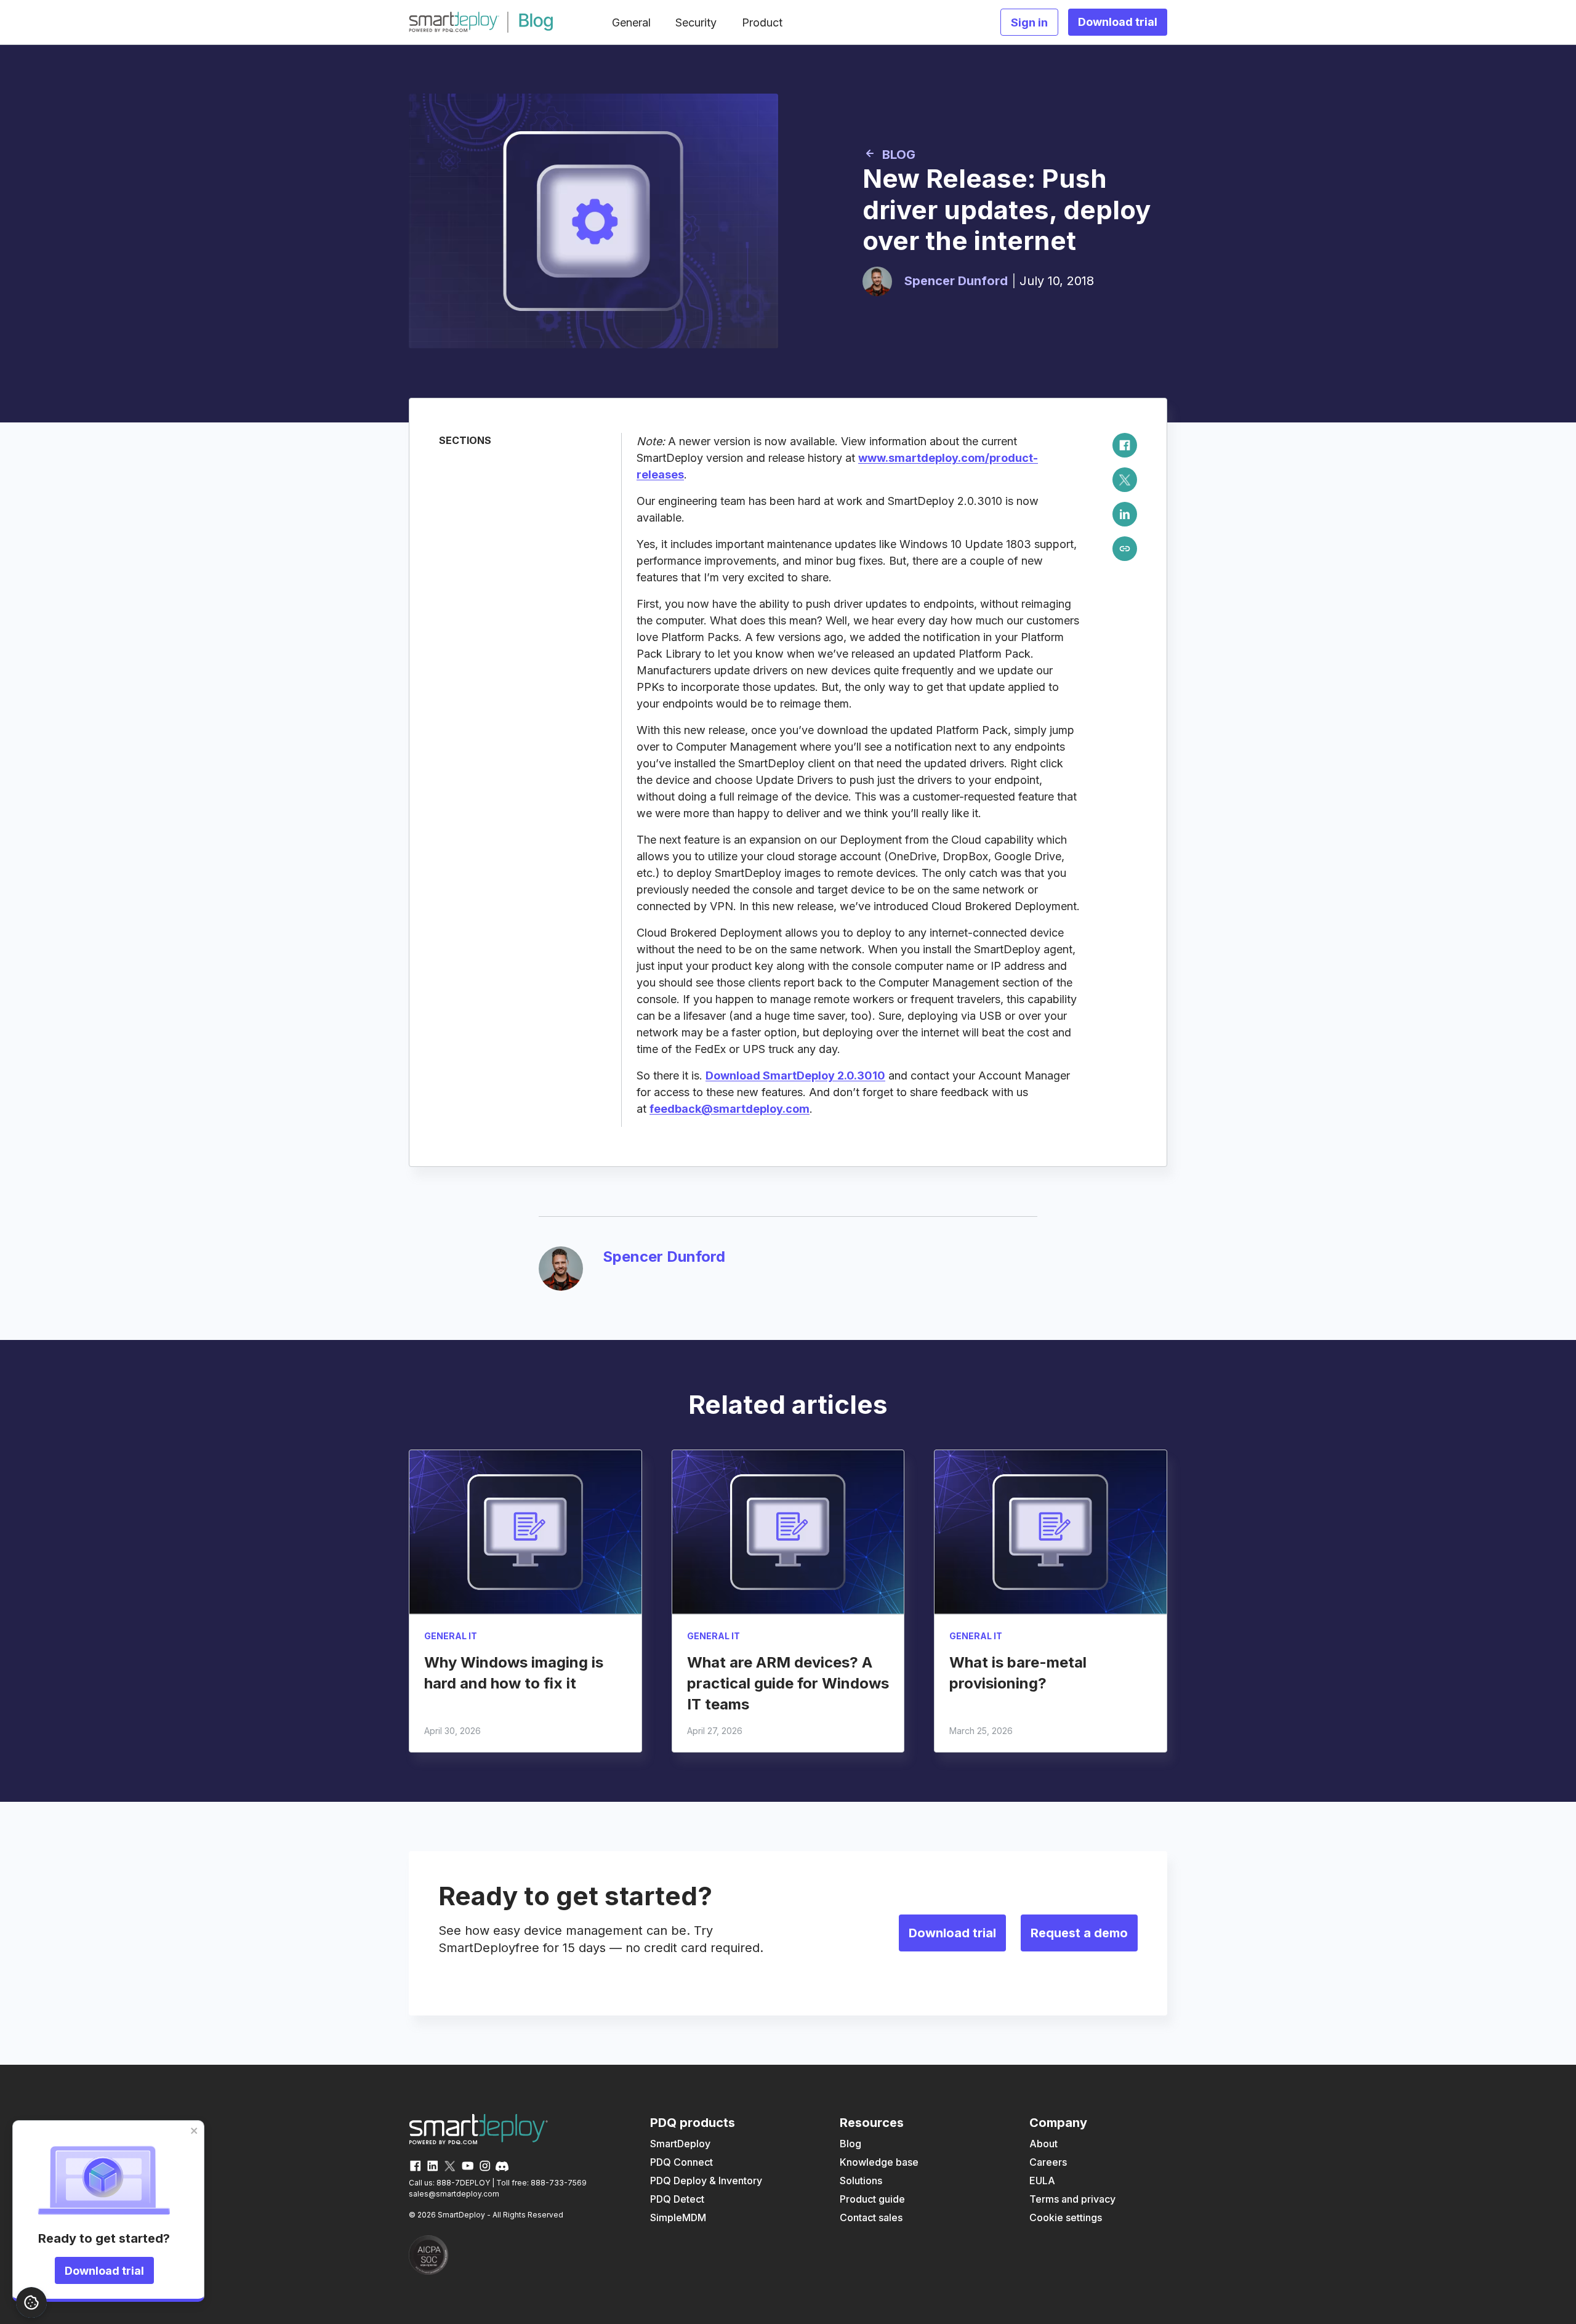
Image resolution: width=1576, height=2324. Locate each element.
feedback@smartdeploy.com (730, 1109)
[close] (195, 2131)
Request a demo (1079, 1933)
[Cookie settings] (31, 2302)
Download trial (104, 2271)
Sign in (1029, 22)
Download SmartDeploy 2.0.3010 (795, 1075)
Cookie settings (1066, 2217)
